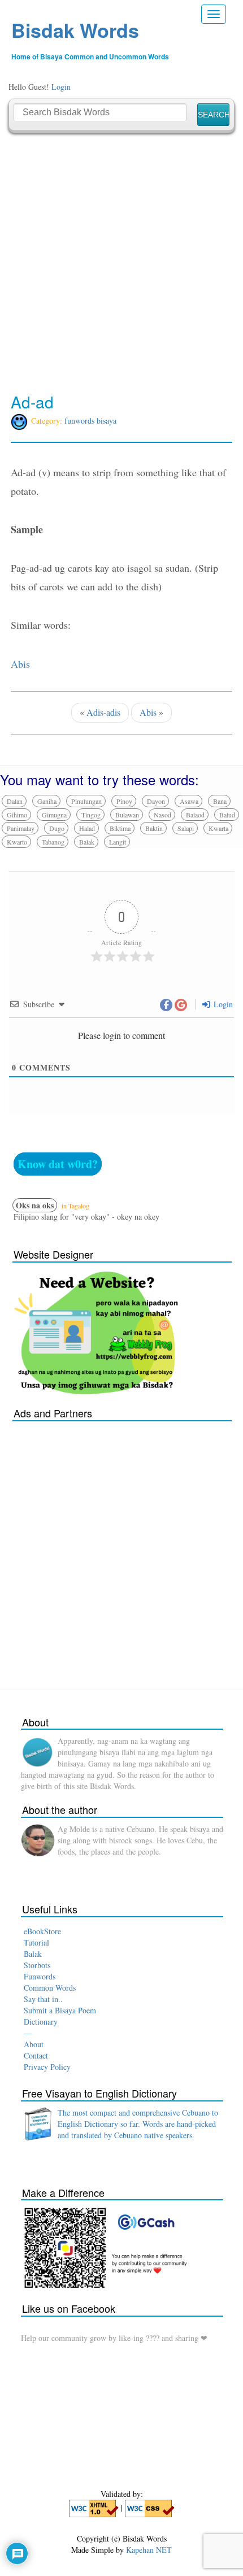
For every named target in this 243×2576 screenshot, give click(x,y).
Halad (87, 828)
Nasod (162, 815)
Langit (118, 842)
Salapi (186, 828)
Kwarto (17, 842)
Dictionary (41, 2022)
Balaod (195, 815)
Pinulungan (86, 801)
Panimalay (21, 828)
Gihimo (17, 815)
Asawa (189, 801)
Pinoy (124, 801)
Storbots (37, 1965)
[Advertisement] (121, 263)
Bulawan (127, 815)
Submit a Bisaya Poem (60, 2010)
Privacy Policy (47, 2067)
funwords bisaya (90, 421)
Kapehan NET (149, 2550)
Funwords (40, 1976)
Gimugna (54, 815)
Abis (20, 664)
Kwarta (218, 828)
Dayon (156, 801)
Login (61, 87)
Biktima (120, 828)
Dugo (57, 828)
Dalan (15, 801)
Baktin (154, 828)
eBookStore (42, 1931)
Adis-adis (103, 712)
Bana (220, 801)
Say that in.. (43, 1999)
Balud (227, 815)
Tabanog (53, 842)
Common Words (50, 1988)
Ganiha (47, 801)
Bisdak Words (75, 30)
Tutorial (36, 1942)
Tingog (91, 815)
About (34, 2044)
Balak (87, 842)
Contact (36, 2055)
